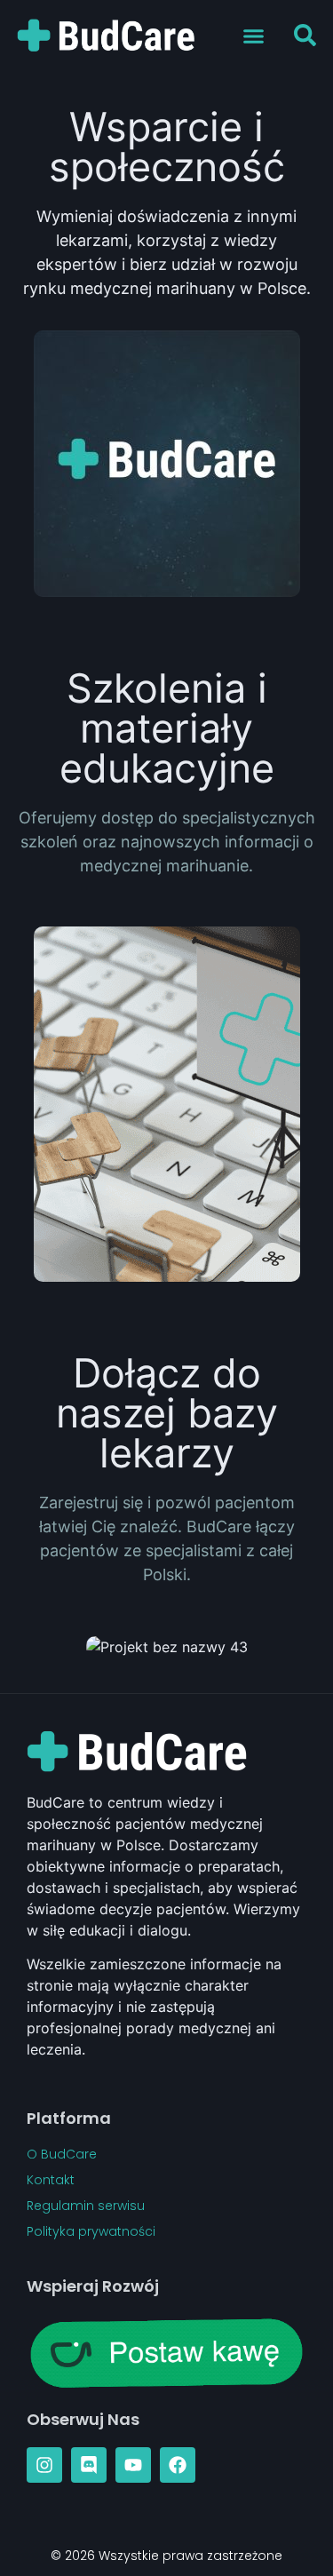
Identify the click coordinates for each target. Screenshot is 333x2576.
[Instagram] (44, 2465)
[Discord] (89, 2465)
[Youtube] (133, 2465)
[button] (254, 36)
